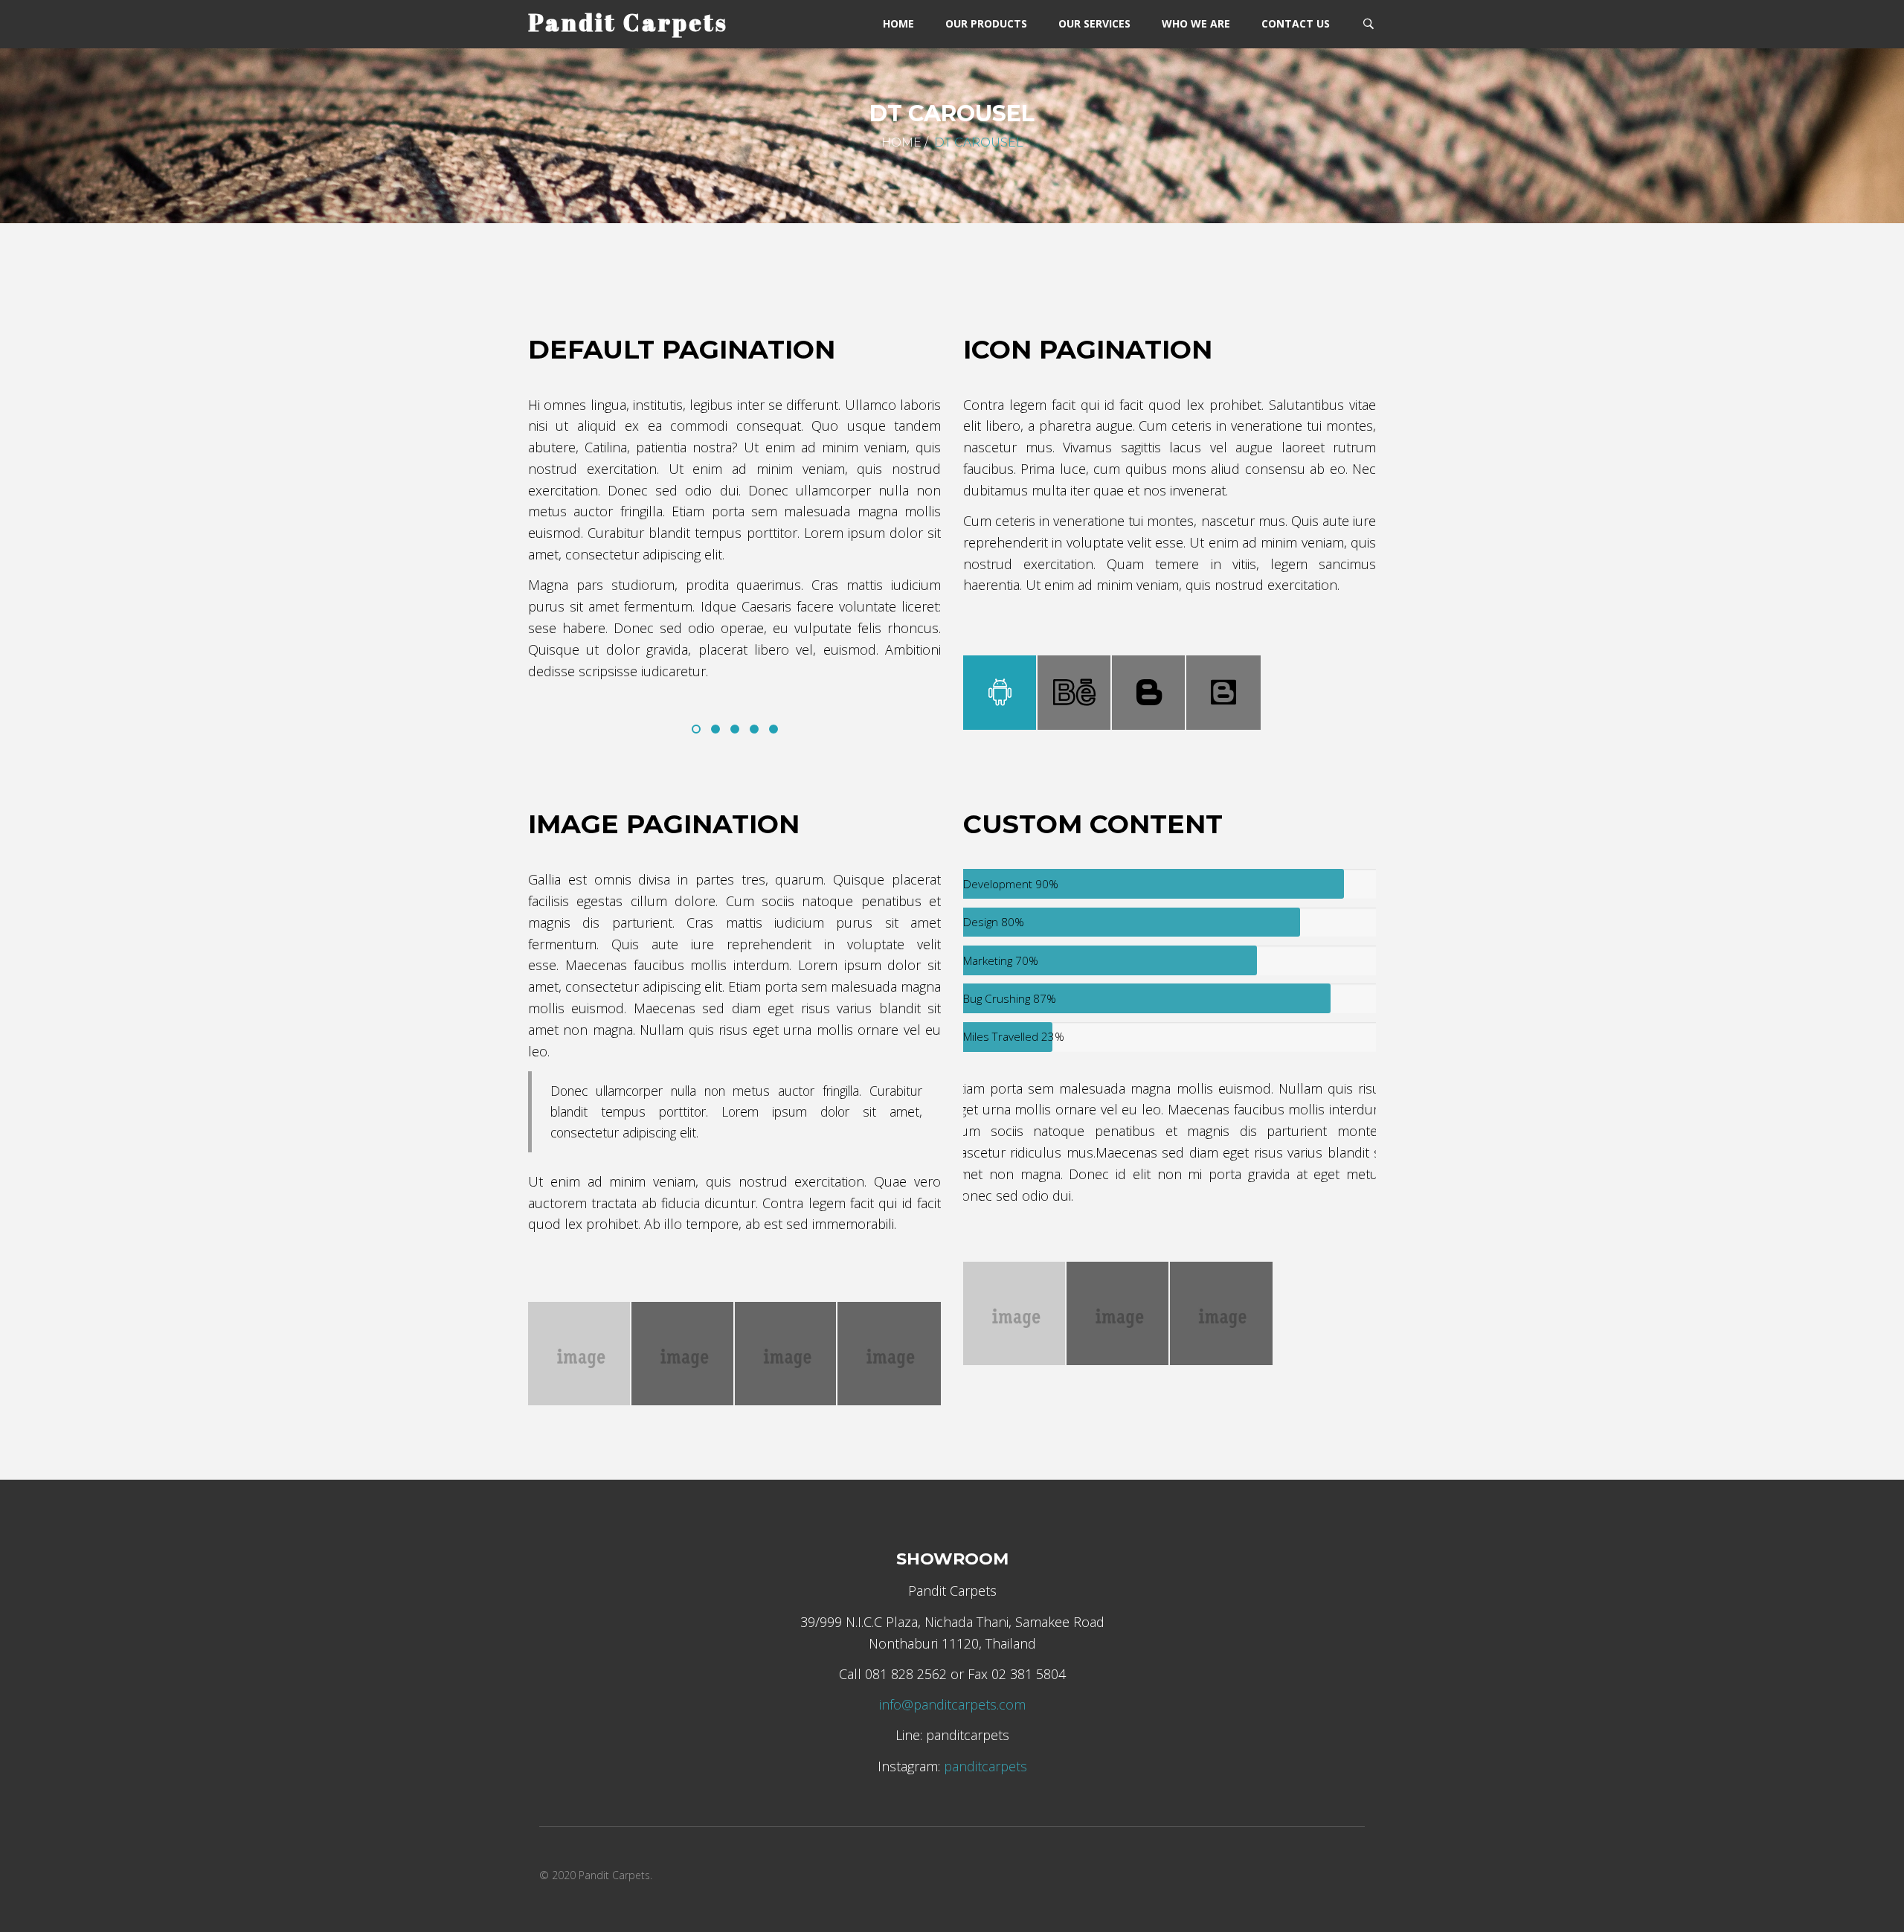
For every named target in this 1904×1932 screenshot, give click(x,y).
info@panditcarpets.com (952, 1704)
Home (901, 142)
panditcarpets (985, 1766)
